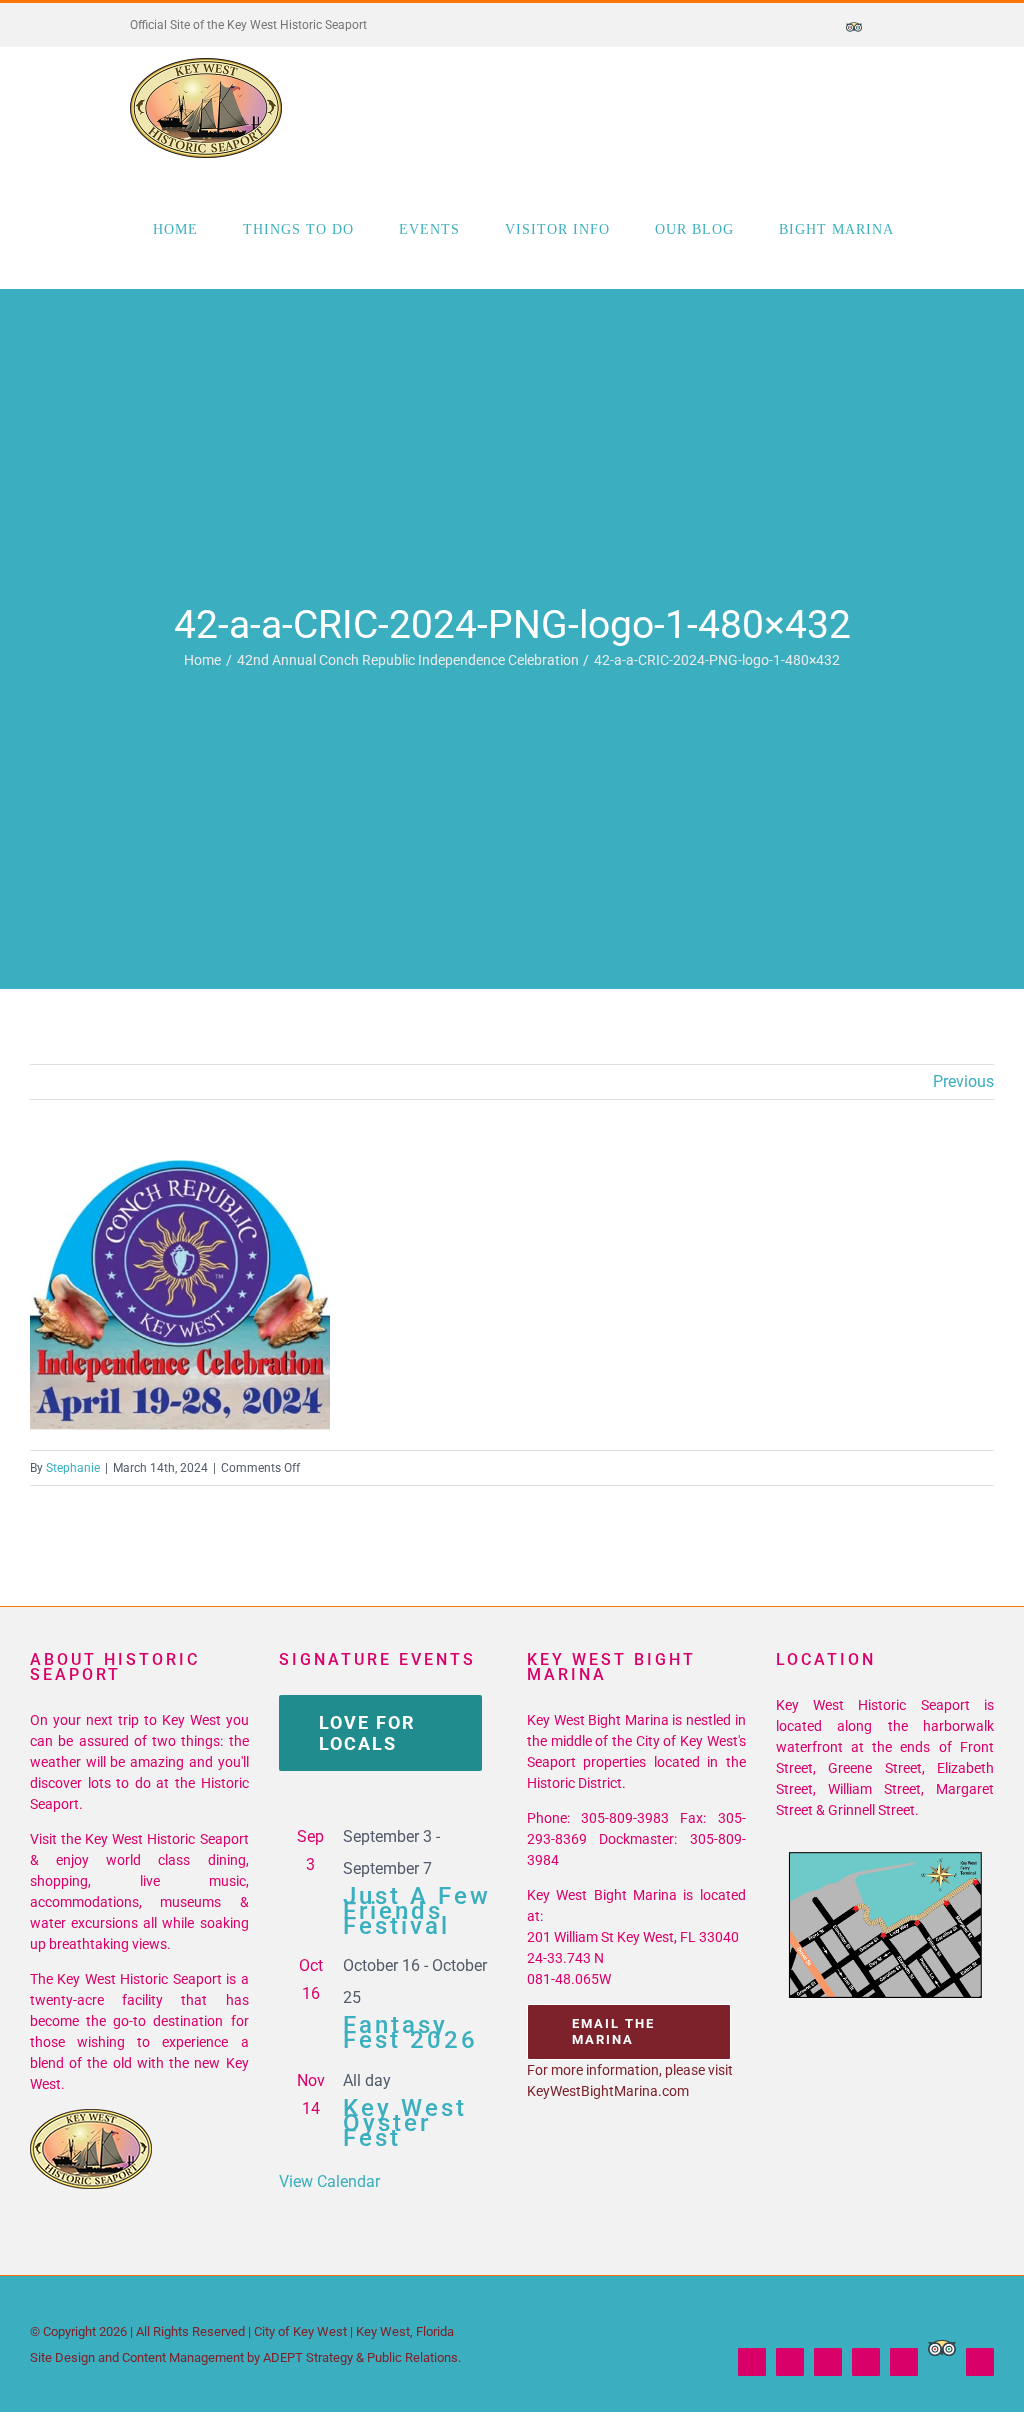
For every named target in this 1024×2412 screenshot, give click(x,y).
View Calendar (329, 2181)
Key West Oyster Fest (405, 2123)
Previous (963, 1081)
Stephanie (73, 1468)
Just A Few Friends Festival (417, 1911)
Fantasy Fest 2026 (410, 2032)
